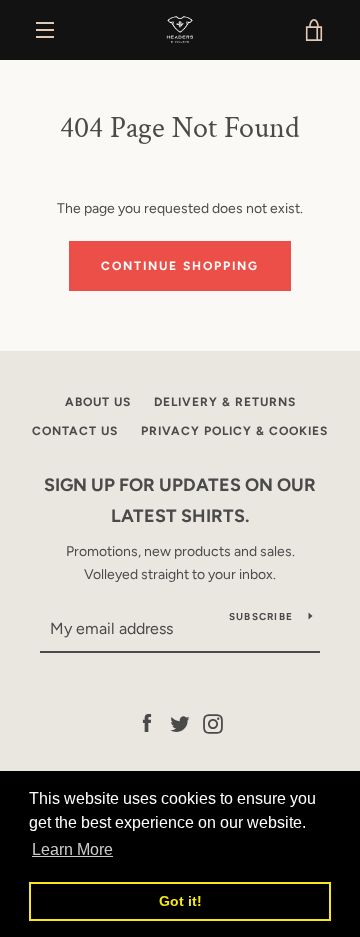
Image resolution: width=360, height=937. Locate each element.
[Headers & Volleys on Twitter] (180, 723)
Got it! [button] (180, 901)
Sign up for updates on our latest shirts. (180, 500)
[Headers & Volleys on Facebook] (147, 723)
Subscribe (261, 616)
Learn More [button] (72, 849)
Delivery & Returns (225, 402)
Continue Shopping (180, 266)
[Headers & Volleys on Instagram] (213, 723)
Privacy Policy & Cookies (234, 431)
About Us (98, 402)
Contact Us (75, 431)
